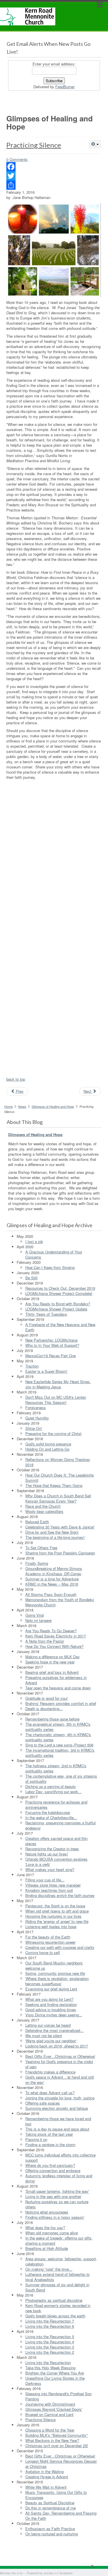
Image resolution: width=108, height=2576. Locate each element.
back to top (16, 1079)
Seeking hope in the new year (50, 1662)
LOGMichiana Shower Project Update (56, 1309)
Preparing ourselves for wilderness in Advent (56, 1680)
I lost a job (34, 1241)
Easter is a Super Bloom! (46, 1371)
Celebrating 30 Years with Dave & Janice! (60, 1527)
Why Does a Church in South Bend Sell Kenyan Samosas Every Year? (58, 1498)
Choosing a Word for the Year (50, 2430)
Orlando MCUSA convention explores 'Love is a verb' (56, 1862)
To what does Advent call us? (50, 2093)
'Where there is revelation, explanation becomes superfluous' (57, 1981)
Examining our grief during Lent (51, 1989)
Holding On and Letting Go (47, 1449)
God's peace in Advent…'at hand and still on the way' (60, 2080)
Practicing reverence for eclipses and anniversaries (56, 1805)
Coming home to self (43, 1952)
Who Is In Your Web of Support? (52, 1345)
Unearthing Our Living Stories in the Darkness (55, 2381)
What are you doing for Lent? (49, 1999)
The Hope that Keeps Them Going (54, 1485)
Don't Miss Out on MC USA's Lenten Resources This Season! (56, 1400)
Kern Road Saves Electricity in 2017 (56, 1636)
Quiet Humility (37, 1418)
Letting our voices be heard (48, 2025)
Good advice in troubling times (51, 2010)
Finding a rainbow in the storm (50, 2145)
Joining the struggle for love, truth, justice (60, 2098)
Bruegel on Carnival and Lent (49, 2414)
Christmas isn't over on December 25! (57, 2446)
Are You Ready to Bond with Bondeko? (58, 1304)
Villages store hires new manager (53, 1885)
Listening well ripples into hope (51, 1927)
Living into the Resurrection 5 (50, 2337)
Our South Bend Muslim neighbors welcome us (54, 1965)
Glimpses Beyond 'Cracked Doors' (54, 2409)
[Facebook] (54, 167)
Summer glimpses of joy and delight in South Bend (57, 2287)
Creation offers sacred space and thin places (56, 1841)
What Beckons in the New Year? (52, 2440)
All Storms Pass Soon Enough (51, 1594)
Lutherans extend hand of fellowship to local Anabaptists (57, 2277)
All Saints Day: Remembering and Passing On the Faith (61, 2516)
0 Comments (17, 159)
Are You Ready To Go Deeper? (51, 1631)
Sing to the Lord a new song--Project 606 (59, 1745)
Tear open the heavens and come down (58, 1688)
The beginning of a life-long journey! (55, 1537)
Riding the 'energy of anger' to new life (57, 1921)
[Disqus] (54, 855)
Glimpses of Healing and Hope (53, 1106)
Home (8, 1106)
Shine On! (34, 1428)
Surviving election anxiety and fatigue (57, 2108)
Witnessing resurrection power (50, 1942)
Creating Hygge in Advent (47, 2477)
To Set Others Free (41, 1548)
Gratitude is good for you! (47, 1698)
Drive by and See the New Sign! (52, 1532)
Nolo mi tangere (38, 1620)
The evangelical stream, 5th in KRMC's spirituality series (58, 1727)
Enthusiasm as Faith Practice (50, 2529)
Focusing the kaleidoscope (48, 1812)
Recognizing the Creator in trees (52, 1849)
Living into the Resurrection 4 (50, 2342)
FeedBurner (65, 87)
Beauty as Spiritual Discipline (50, 2503)
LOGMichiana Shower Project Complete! (59, 1293)
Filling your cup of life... (45, 1880)
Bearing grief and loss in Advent (52, 1672)
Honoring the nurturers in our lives (53, 1916)
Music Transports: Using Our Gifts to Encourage (56, 2495)
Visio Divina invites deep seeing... (54, 2015)
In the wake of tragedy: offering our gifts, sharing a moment (59, 2241)
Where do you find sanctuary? (50, 2165)
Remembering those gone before (52, 1719)
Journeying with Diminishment (50, 2404)
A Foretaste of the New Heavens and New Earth (60, 1327)
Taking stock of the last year (49, 2134)
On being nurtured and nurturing (52, 2534)
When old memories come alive (52, 2233)
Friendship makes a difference (50, 2072)
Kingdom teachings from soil (49, 1890)
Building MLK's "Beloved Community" (57, 2435)
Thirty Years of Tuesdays (46, 1314)
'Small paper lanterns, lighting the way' (57, 2191)
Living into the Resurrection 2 (50, 2352)
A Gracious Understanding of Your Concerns (54, 1254)
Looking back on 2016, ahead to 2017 (57, 2046)
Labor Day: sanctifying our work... (53, 1792)
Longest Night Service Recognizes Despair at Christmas (61, 2464)
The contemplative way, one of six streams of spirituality (61, 1779)
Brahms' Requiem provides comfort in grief (61, 1703)
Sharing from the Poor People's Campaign (60, 1553)
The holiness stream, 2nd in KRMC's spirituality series (56, 1768)
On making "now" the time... (49, 2269)
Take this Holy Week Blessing (50, 2368)
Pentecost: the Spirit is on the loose (55, 1906)
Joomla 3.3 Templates (58, 2573)
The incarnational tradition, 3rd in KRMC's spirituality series (60, 1753)
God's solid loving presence (48, 1444)
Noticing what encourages (47, 2212)
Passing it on (36, 2139)
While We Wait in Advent (46, 2487)
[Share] (54, 185)
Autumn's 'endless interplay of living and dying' (59, 2178)
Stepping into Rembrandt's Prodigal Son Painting (58, 2396)
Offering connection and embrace (53, 2170)
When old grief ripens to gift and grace (57, 1911)
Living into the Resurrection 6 (50, 2326)
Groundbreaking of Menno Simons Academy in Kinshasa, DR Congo (54, 1571)
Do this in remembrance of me (51, 2508)
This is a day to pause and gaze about (57, 2129)
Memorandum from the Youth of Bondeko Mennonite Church (60, 1602)
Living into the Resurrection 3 (50, 2347)
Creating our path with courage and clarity (60, 1947)
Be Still (31, 1278)
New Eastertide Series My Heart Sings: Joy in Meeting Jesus (58, 1384)
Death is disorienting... (44, 1709)
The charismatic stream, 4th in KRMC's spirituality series (58, 1737)
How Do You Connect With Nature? (54, 1646)
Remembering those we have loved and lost (58, 2121)
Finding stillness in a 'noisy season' (55, 2217)
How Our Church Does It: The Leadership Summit (60, 1478)
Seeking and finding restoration (51, 2004)
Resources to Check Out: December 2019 (60, 1288)
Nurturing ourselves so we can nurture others (57, 2204)
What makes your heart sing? (50, 1869)
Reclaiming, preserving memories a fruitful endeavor (60, 1825)
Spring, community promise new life (55, 1973)
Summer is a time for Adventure (52, 1579)
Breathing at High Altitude (47, 2248)
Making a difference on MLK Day (53, 1657)
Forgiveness (36, 1408)
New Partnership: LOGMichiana (51, 1340)
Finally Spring (37, 1563)
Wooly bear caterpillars (44, 1511)
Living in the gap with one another (53, 2196)
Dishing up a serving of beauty (51, 1786)
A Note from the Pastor (45, 1641)
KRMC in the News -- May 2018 (52, 1584)
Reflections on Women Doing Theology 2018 (58, 1462)
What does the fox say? (45, 2228)
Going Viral (35, 1615)
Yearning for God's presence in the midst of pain (59, 2064)
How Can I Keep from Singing (50, 1267)
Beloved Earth (37, 1522)
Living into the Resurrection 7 (50, 2321)
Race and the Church (43, 1506)
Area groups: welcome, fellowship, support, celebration (61, 2261)
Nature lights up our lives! (47, 1854)
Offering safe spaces (43, 2103)
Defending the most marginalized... (54, 2030)
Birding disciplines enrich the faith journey (60, 1895)
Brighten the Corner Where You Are (55, 2373)
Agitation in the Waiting (44, 2471)
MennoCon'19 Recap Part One (51, 1356)
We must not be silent (44, 2036)
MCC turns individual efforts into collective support (60, 2157)
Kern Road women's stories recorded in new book (58, 2308)
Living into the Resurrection (48, 2362)
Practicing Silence (34, 145)
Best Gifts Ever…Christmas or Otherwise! (60, 2056)
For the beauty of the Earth (48, 1937)
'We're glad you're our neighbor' (51, 2041)
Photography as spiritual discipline (54, 2300)
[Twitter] (54, 176)
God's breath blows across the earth (55, 2316)
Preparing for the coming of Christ (53, 1433)
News (22, 1106)
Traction (32, 1366)
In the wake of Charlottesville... (51, 1818)
